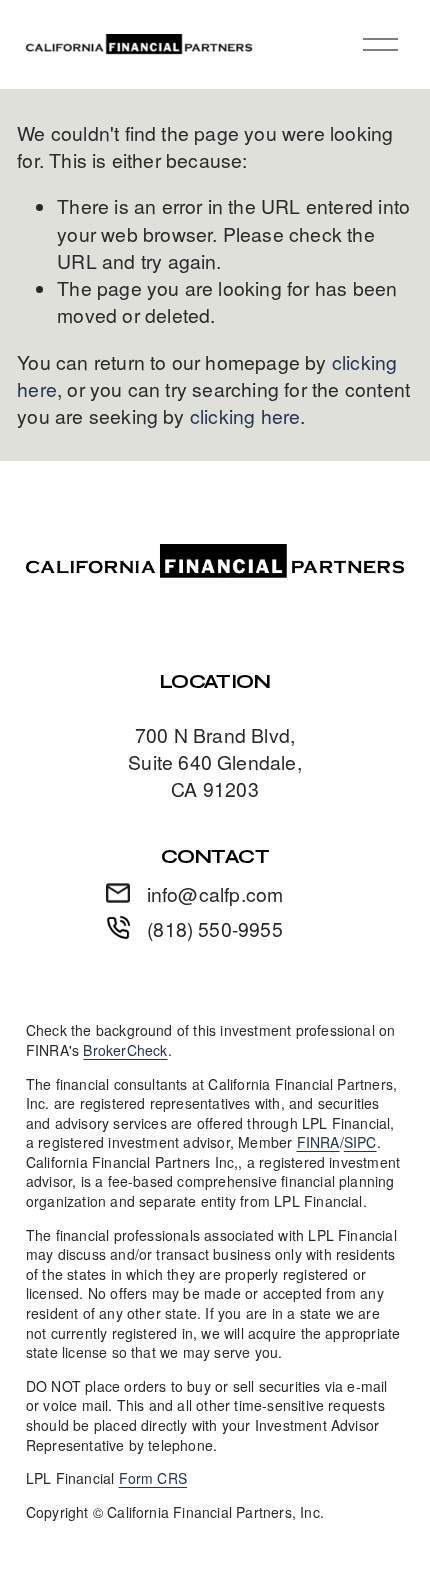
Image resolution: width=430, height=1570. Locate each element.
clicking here (245, 416)
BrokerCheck (125, 1050)
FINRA (318, 1142)
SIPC (360, 1142)
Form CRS (153, 1478)
